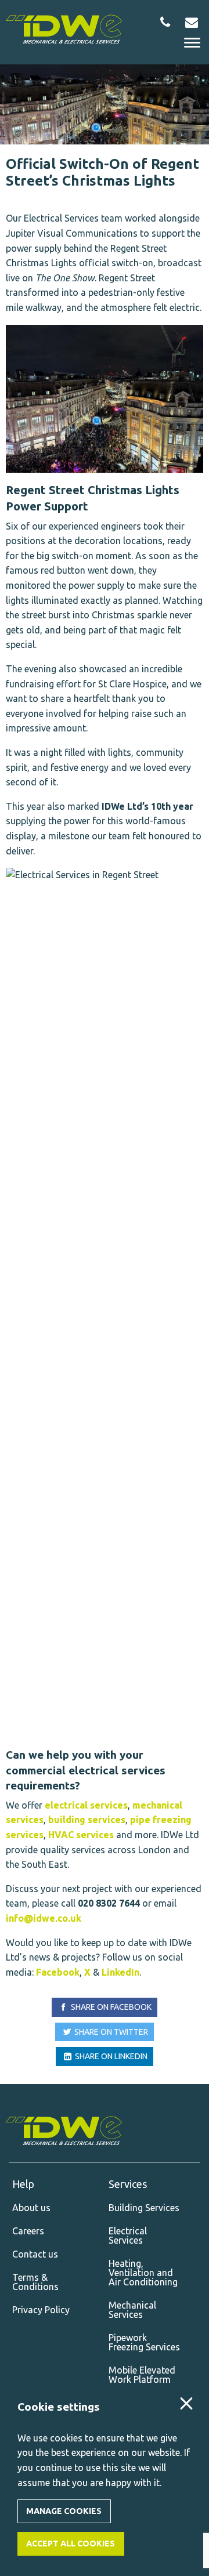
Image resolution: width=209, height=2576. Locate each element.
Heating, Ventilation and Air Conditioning (143, 2273)
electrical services (86, 1805)
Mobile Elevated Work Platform (142, 2375)
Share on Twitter (110, 2032)
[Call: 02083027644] (165, 22)
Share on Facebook (110, 2007)
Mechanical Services (132, 2310)
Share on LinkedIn (110, 2056)
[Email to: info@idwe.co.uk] (191, 22)
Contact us (35, 2254)
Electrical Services (128, 2236)
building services (87, 1820)
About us (31, 2208)
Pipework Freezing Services (144, 2342)
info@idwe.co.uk (44, 1918)
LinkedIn (120, 1972)
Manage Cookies (64, 2511)
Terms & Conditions (35, 2282)
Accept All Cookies (71, 2544)
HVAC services (81, 1835)
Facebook (58, 1972)
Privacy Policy (41, 2310)
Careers (28, 2231)
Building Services (144, 2208)
